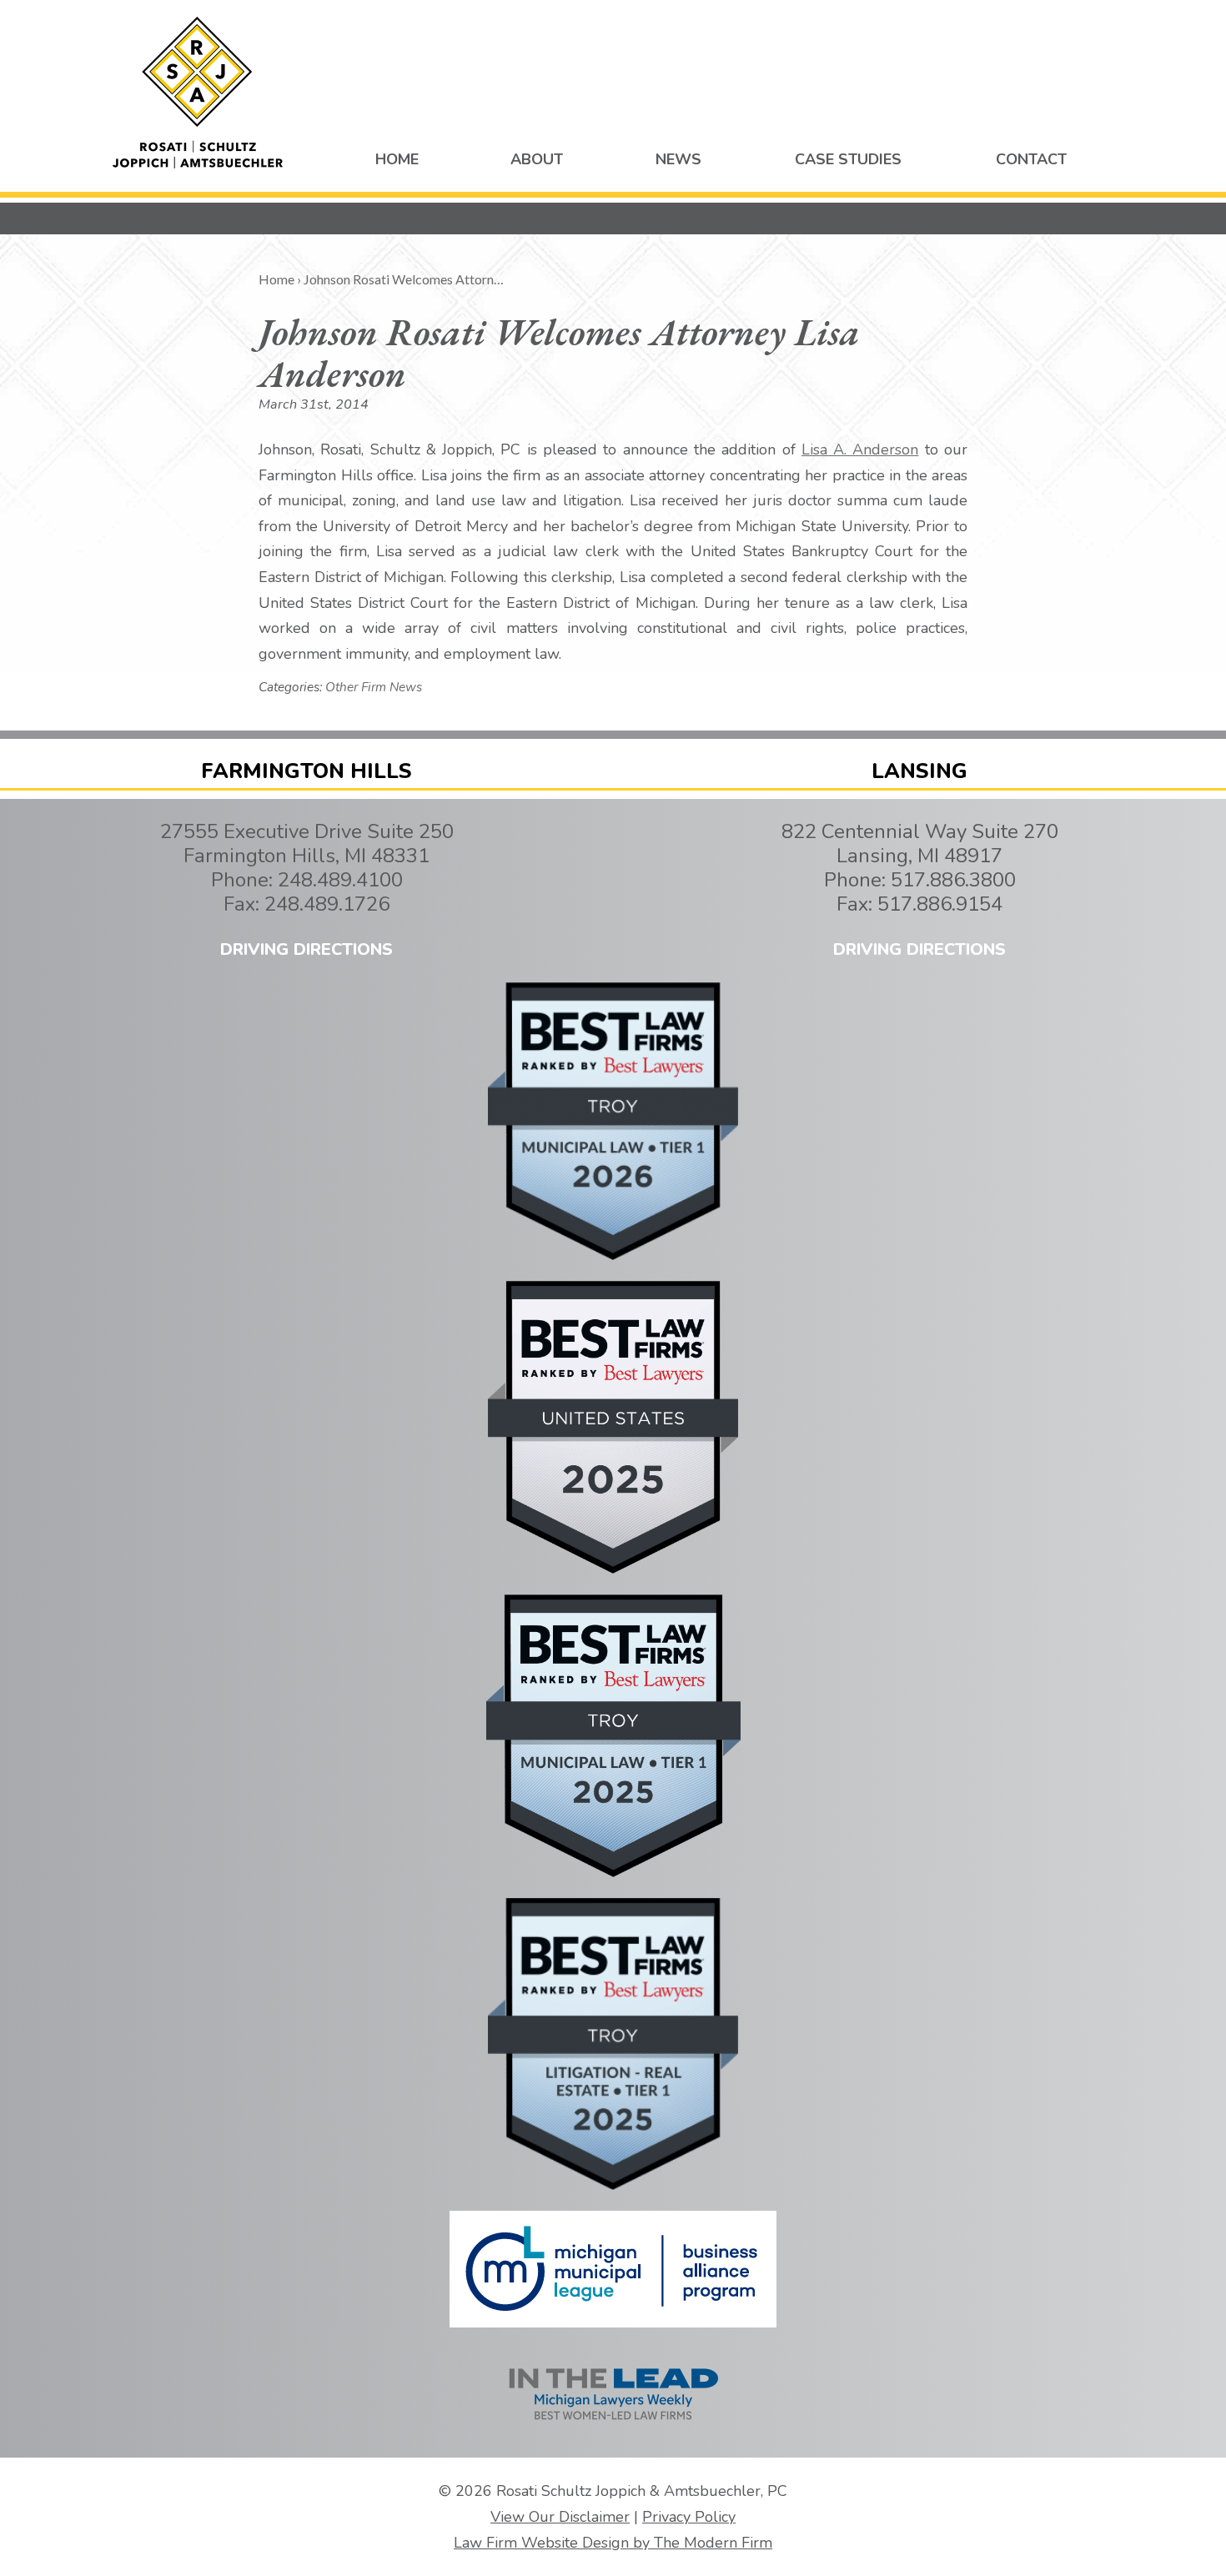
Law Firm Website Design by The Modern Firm (613, 2543)
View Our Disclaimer (560, 2517)
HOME (397, 159)
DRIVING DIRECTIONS (306, 949)
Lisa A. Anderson (860, 449)
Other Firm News (374, 687)
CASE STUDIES (848, 159)
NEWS (678, 159)
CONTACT (1031, 159)
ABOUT (537, 159)
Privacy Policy (689, 2517)
